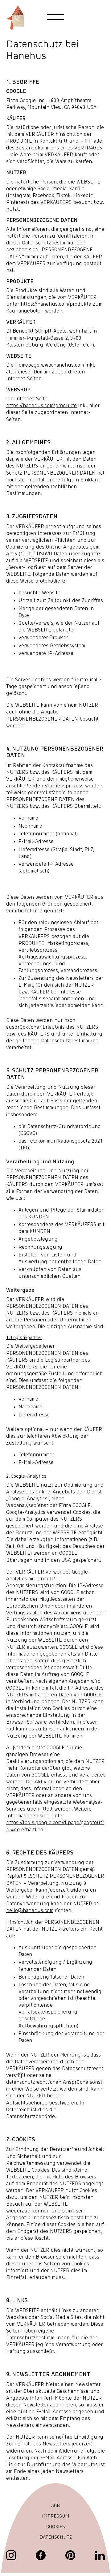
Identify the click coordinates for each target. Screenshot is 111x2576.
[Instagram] (11, 2555)
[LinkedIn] (100, 2555)
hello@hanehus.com (30, 1910)
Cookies (56, 2527)
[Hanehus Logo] (15, 17)
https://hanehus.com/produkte (56, 304)
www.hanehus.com (62, 365)
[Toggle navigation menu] (56, 17)
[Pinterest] (70, 2555)
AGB (55, 2506)
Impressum (56, 2516)
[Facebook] (41, 2555)
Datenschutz (56, 2537)
